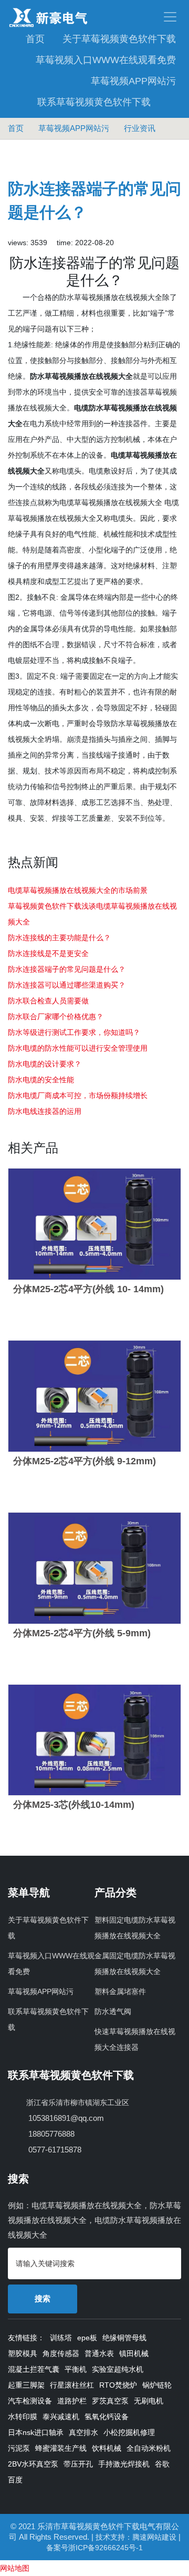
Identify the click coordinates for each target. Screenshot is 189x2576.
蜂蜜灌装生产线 (61, 2448)
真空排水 (83, 2432)
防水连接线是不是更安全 (48, 953)
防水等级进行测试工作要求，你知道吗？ (74, 1032)
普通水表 (99, 2353)
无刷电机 (149, 2401)
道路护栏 (72, 2401)
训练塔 (61, 2338)
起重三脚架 (26, 2385)
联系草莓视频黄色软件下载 (94, 102)
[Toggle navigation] (138, 17)
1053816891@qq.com (65, 2118)
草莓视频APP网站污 (133, 81)
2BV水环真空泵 (33, 2464)
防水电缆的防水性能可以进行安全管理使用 (78, 1048)
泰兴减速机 (61, 2417)
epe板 (87, 2338)
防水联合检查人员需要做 (48, 1001)
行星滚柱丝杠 (72, 2385)
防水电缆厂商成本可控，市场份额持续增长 (78, 1095)
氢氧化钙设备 (107, 2417)
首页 (35, 39)
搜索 (43, 2298)
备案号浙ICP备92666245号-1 (94, 2548)
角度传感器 (61, 2353)
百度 (15, 2480)
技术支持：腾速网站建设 (136, 2537)
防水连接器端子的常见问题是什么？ (67, 969)
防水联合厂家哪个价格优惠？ (56, 1017)
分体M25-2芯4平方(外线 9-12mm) (85, 1461)
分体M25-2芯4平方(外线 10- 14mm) (88, 1289)
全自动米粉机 (149, 2448)
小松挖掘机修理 (129, 2432)
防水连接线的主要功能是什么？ (59, 938)
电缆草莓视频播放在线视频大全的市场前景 (78, 890)
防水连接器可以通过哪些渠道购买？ (67, 985)
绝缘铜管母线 (124, 2338)
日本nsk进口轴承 (36, 2432)
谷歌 (162, 2464)
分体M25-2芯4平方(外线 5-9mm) (82, 1633)
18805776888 (50, 2134)
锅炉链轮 (157, 2385)
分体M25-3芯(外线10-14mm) (74, 1805)
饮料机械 (107, 2448)
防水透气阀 (113, 2011)
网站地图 (15, 2568)
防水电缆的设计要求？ (45, 1064)
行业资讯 (140, 128)
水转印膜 (23, 2417)
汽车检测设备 (30, 2401)
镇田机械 (134, 2353)
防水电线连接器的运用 (45, 1111)
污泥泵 (19, 2448)
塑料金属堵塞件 (120, 1991)
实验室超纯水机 (118, 2369)
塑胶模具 (23, 2353)
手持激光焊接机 (124, 2464)
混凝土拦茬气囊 (34, 2369)
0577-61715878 (54, 2150)
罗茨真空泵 (110, 2401)
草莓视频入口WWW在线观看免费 (106, 60)
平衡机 (76, 2369)
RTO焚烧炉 (118, 2385)
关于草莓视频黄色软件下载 (119, 39)
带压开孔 (78, 2464)
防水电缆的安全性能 (41, 1080)
